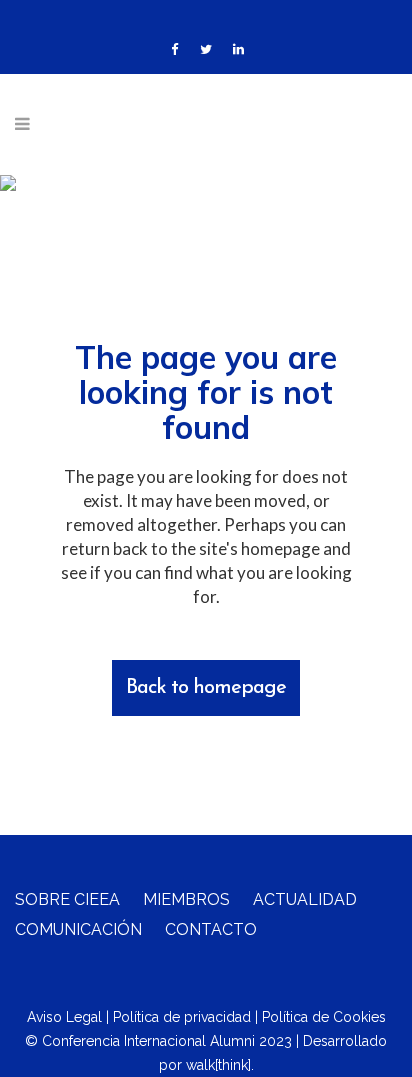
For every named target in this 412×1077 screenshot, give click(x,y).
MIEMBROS (186, 899)
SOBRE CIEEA (67, 899)
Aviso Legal (64, 1017)
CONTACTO (211, 929)
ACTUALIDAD (305, 899)
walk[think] (218, 1065)
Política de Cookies (324, 1017)
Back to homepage (206, 688)
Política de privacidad (182, 1017)
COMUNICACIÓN (78, 929)
